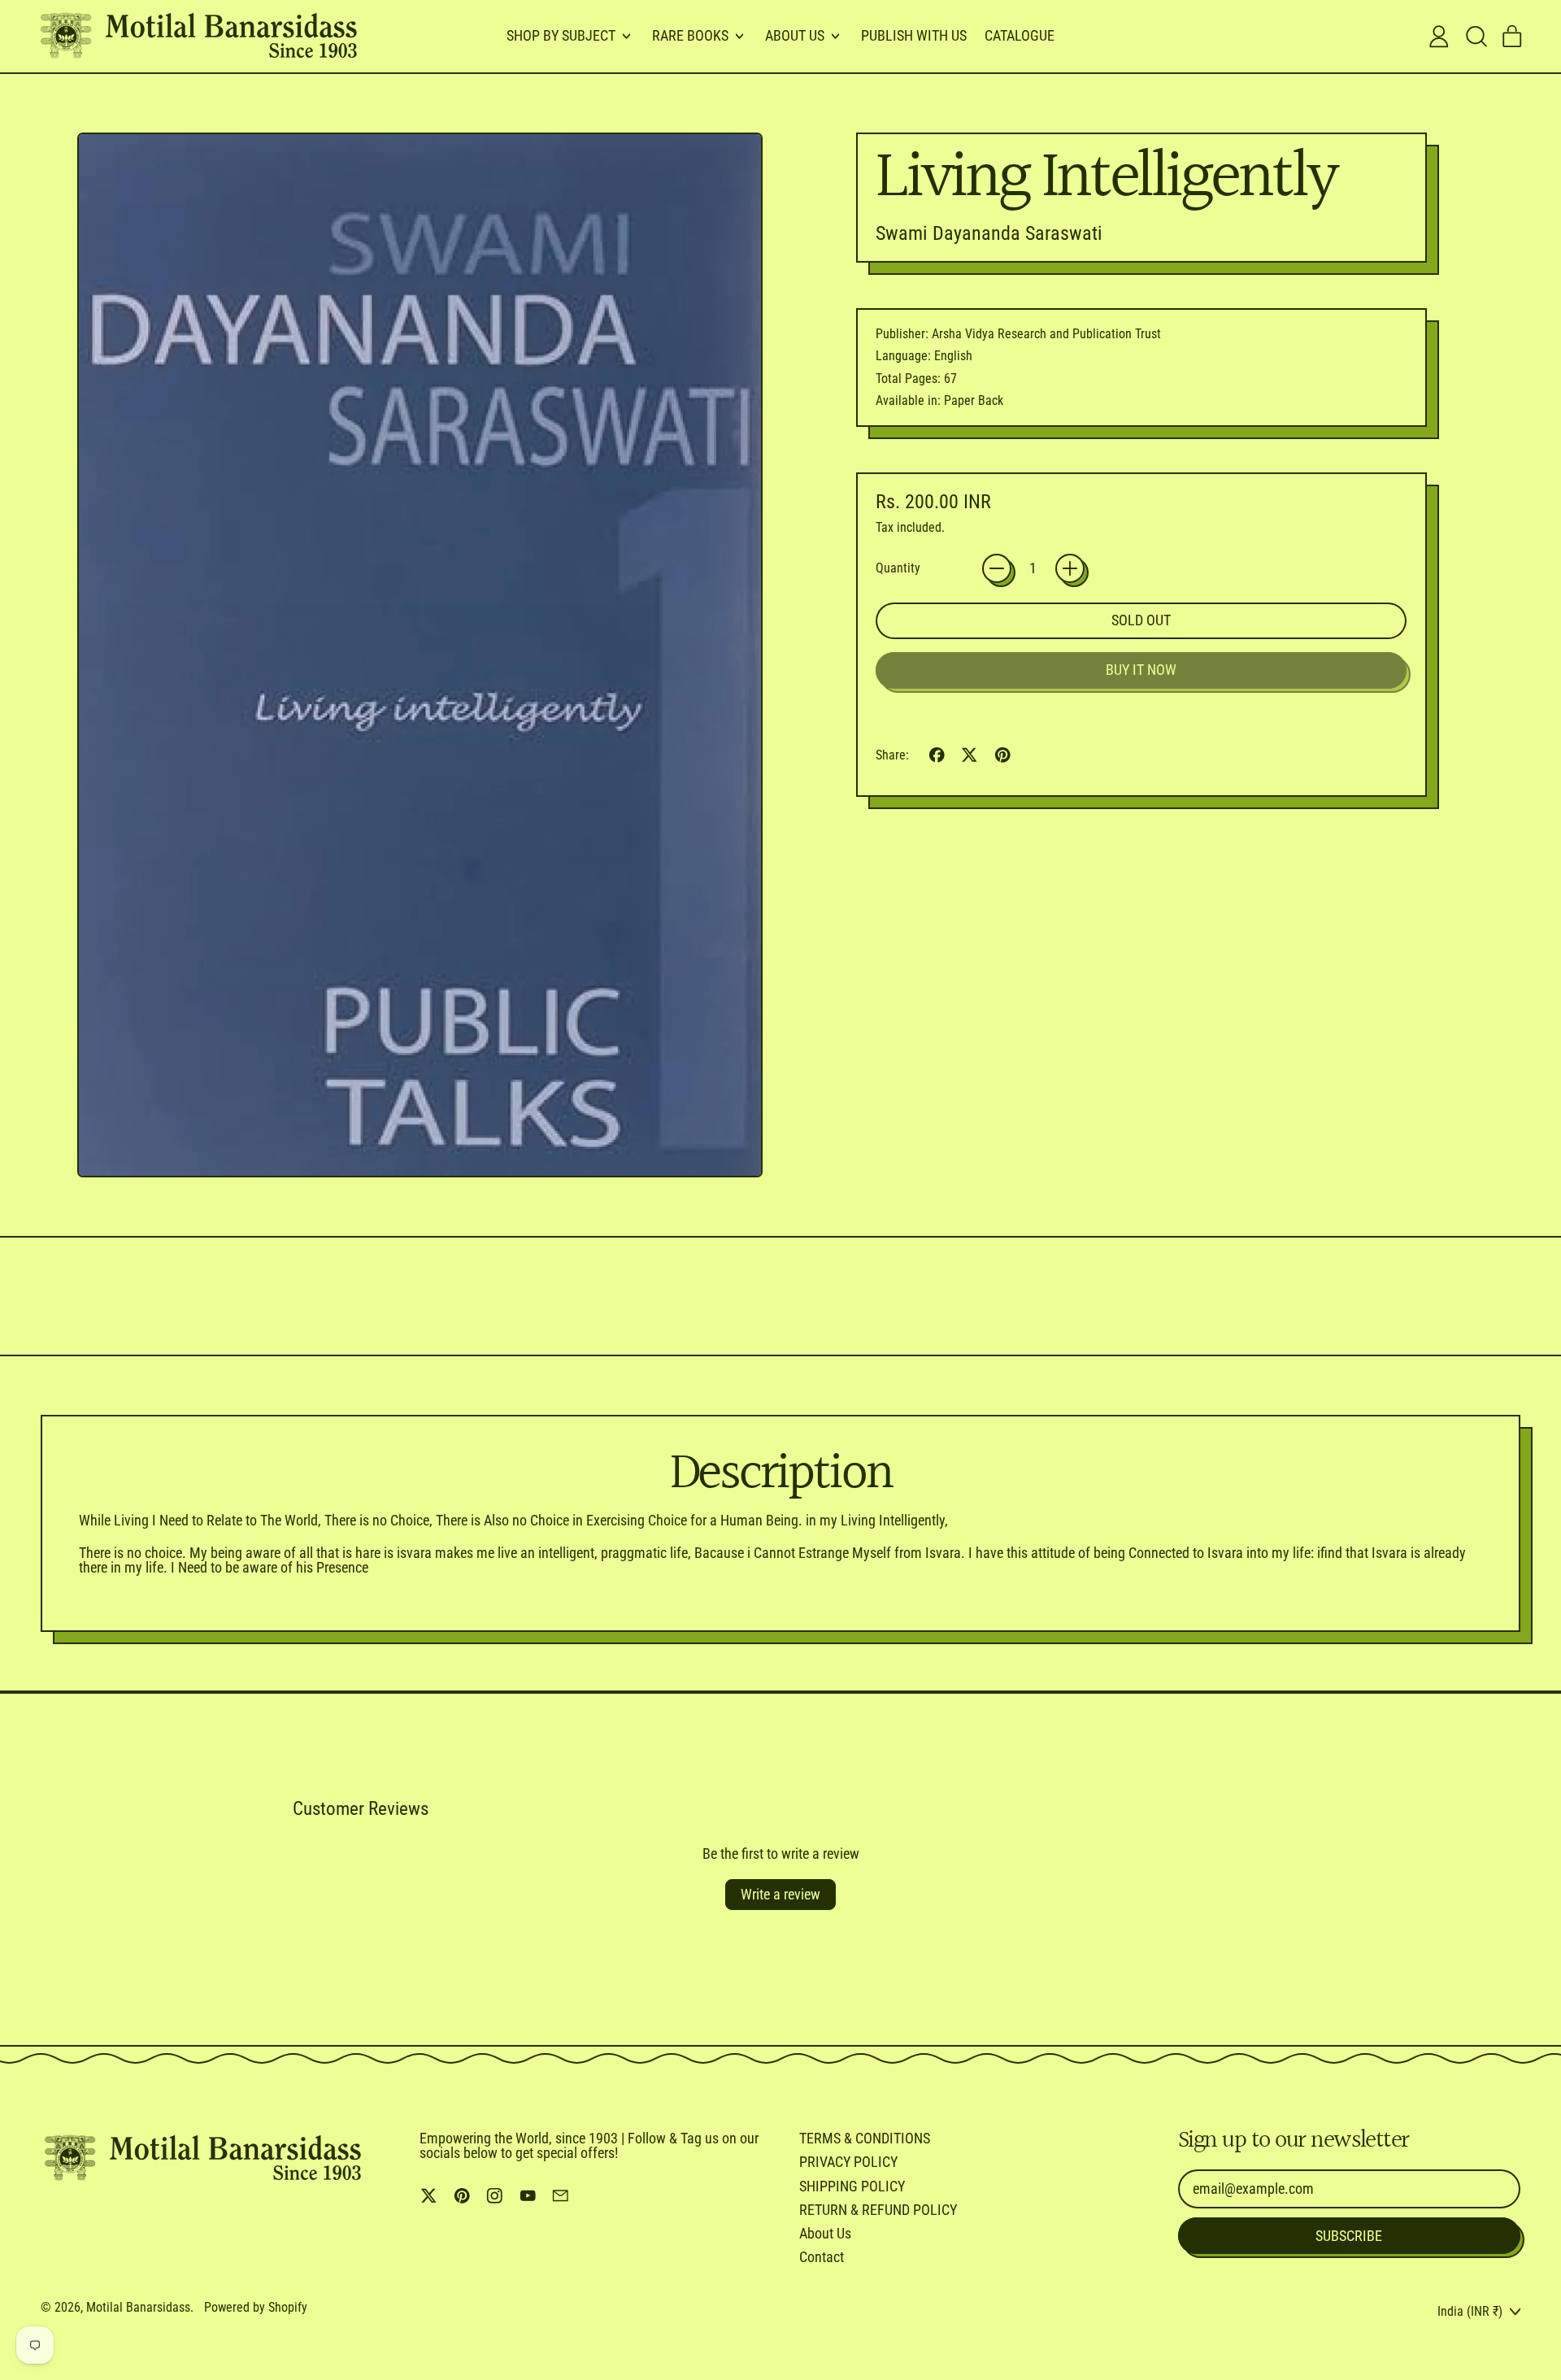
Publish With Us (914, 35)
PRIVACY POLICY (848, 2162)
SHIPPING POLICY (852, 2186)
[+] (1070, 568)
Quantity (898, 568)
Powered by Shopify (256, 2307)
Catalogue (1020, 35)
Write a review (780, 1894)
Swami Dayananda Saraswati (989, 233)
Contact (822, 2257)
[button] (1476, 37)
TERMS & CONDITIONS (865, 2138)
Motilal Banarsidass (138, 2307)
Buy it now (1141, 670)
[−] (997, 568)
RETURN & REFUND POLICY (878, 2210)
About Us (825, 2233)
